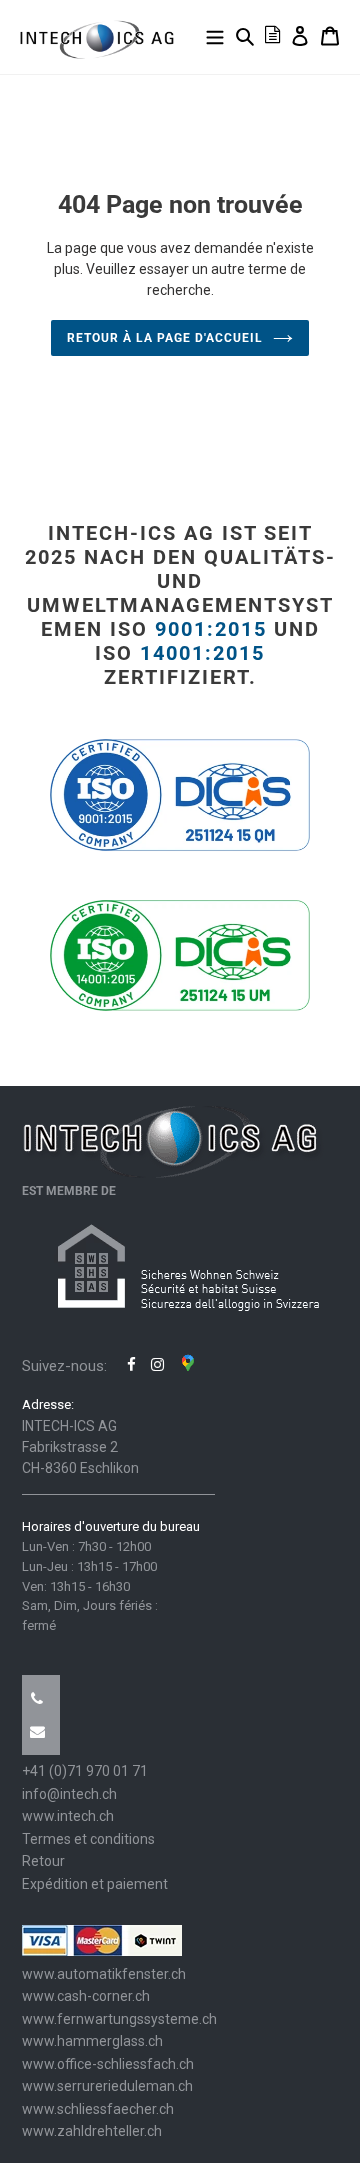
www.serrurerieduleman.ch (107, 2086)
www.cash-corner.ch (86, 1996)
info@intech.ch (69, 1794)
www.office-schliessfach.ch (108, 2064)
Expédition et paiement (95, 1884)
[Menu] (215, 35)
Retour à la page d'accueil (164, 338)
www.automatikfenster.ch (104, 1974)
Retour (43, 1861)
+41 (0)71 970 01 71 (85, 1771)
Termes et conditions (88, 1839)
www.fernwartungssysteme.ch (119, 2019)
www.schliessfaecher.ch (98, 2109)
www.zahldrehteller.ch (92, 2131)
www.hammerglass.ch (92, 2041)
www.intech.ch (68, 1816)
